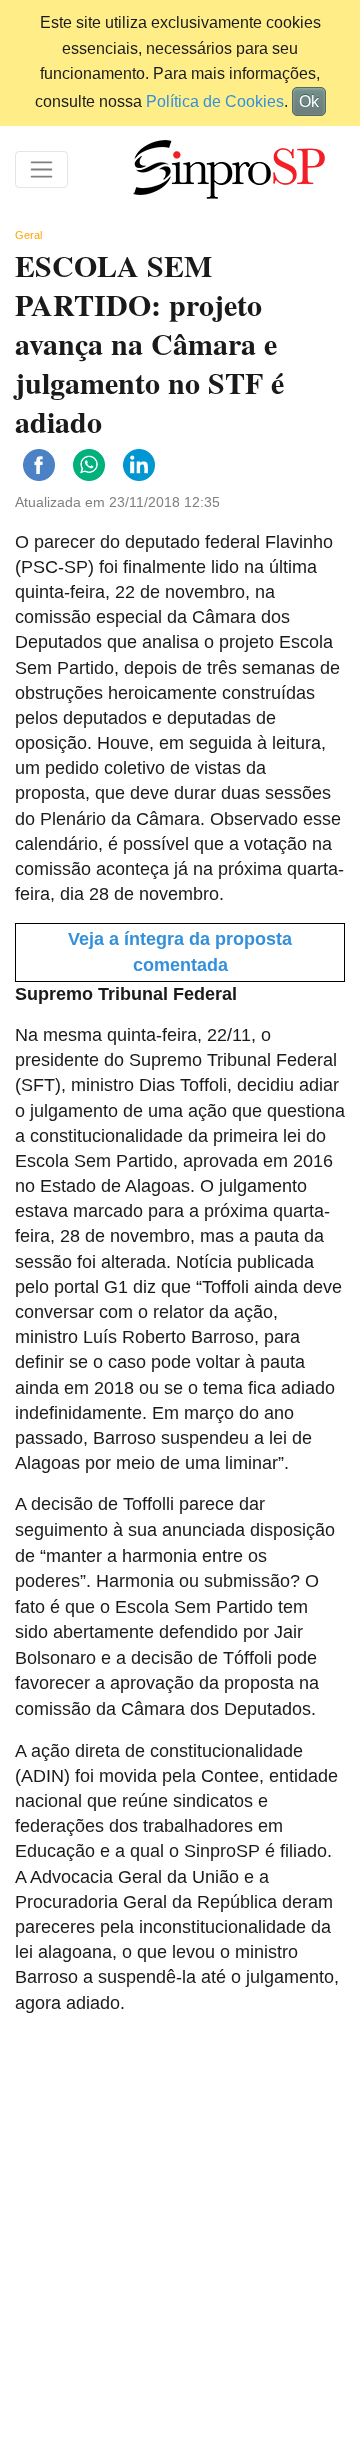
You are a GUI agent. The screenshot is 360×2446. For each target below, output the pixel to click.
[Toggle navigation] (41, 169)
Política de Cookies (215, 101)
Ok (309, 101)
